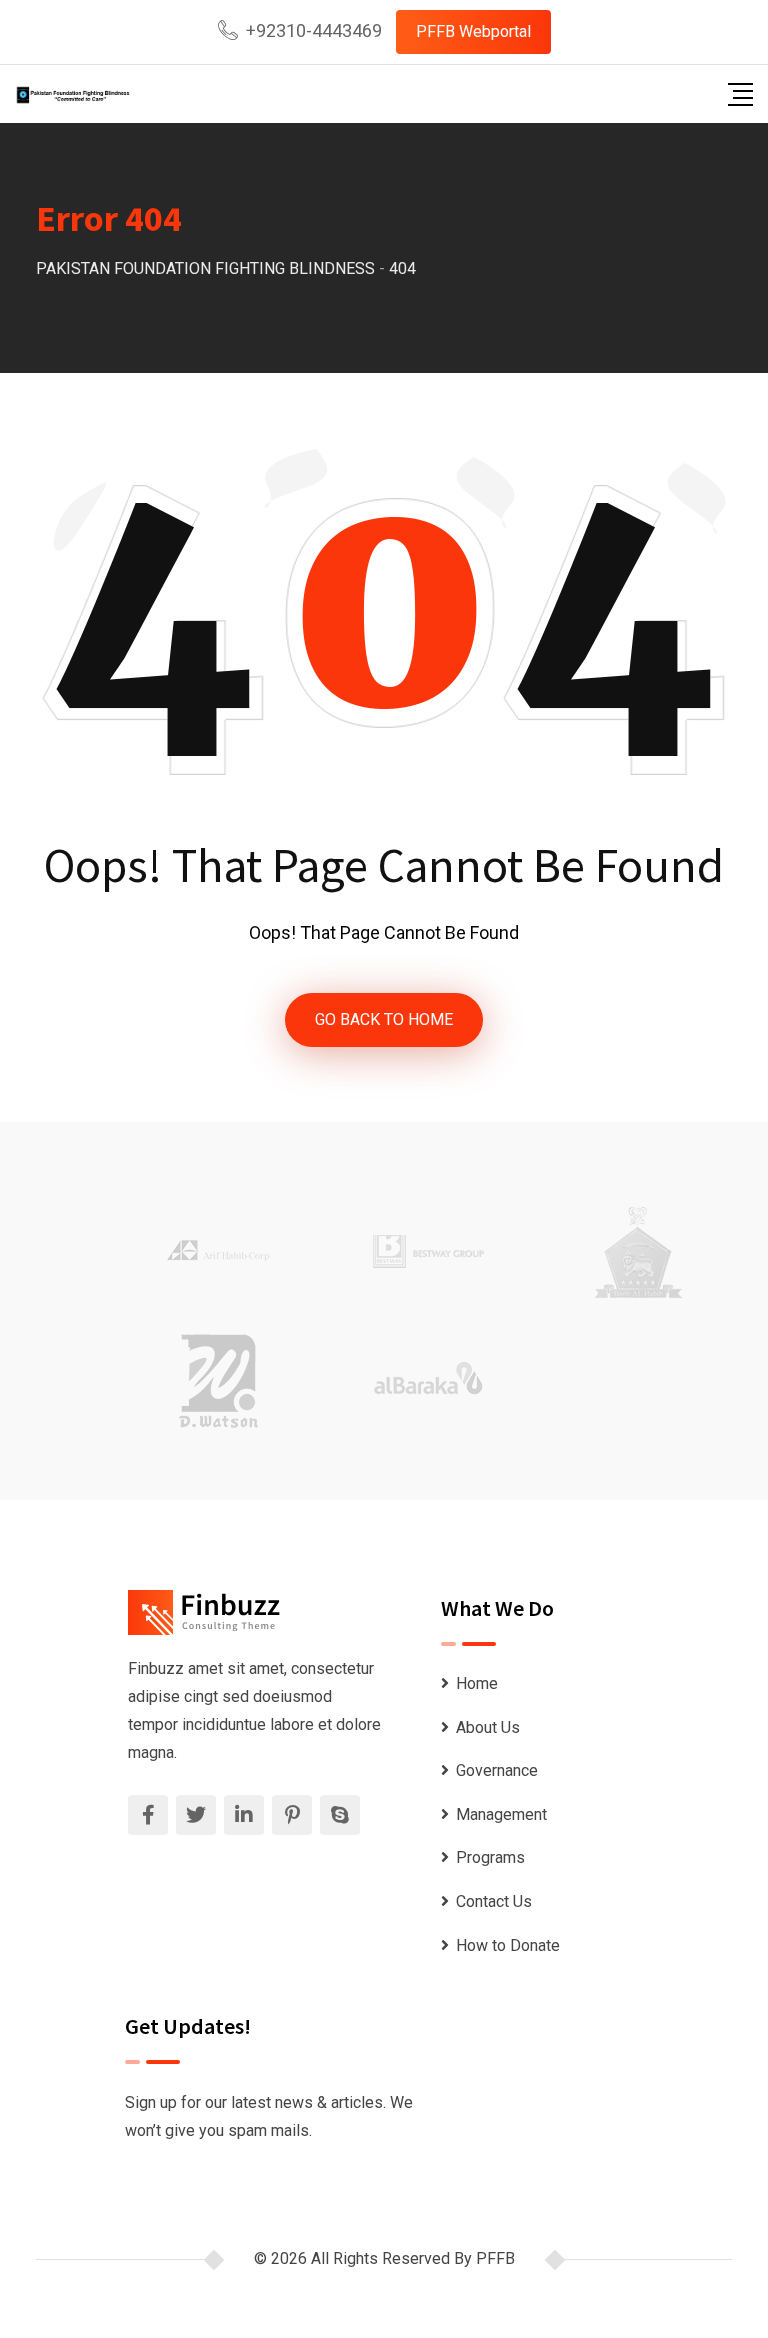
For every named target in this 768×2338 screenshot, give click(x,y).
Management (501, 1814)
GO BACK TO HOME (384, 1019)
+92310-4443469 (314, 30)
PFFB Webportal (473, 31)
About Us (488, 1727)
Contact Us (494, 1901)
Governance (497, 1770)
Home (477, 1683)
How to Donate (508, 1945)
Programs (490, 1857)
